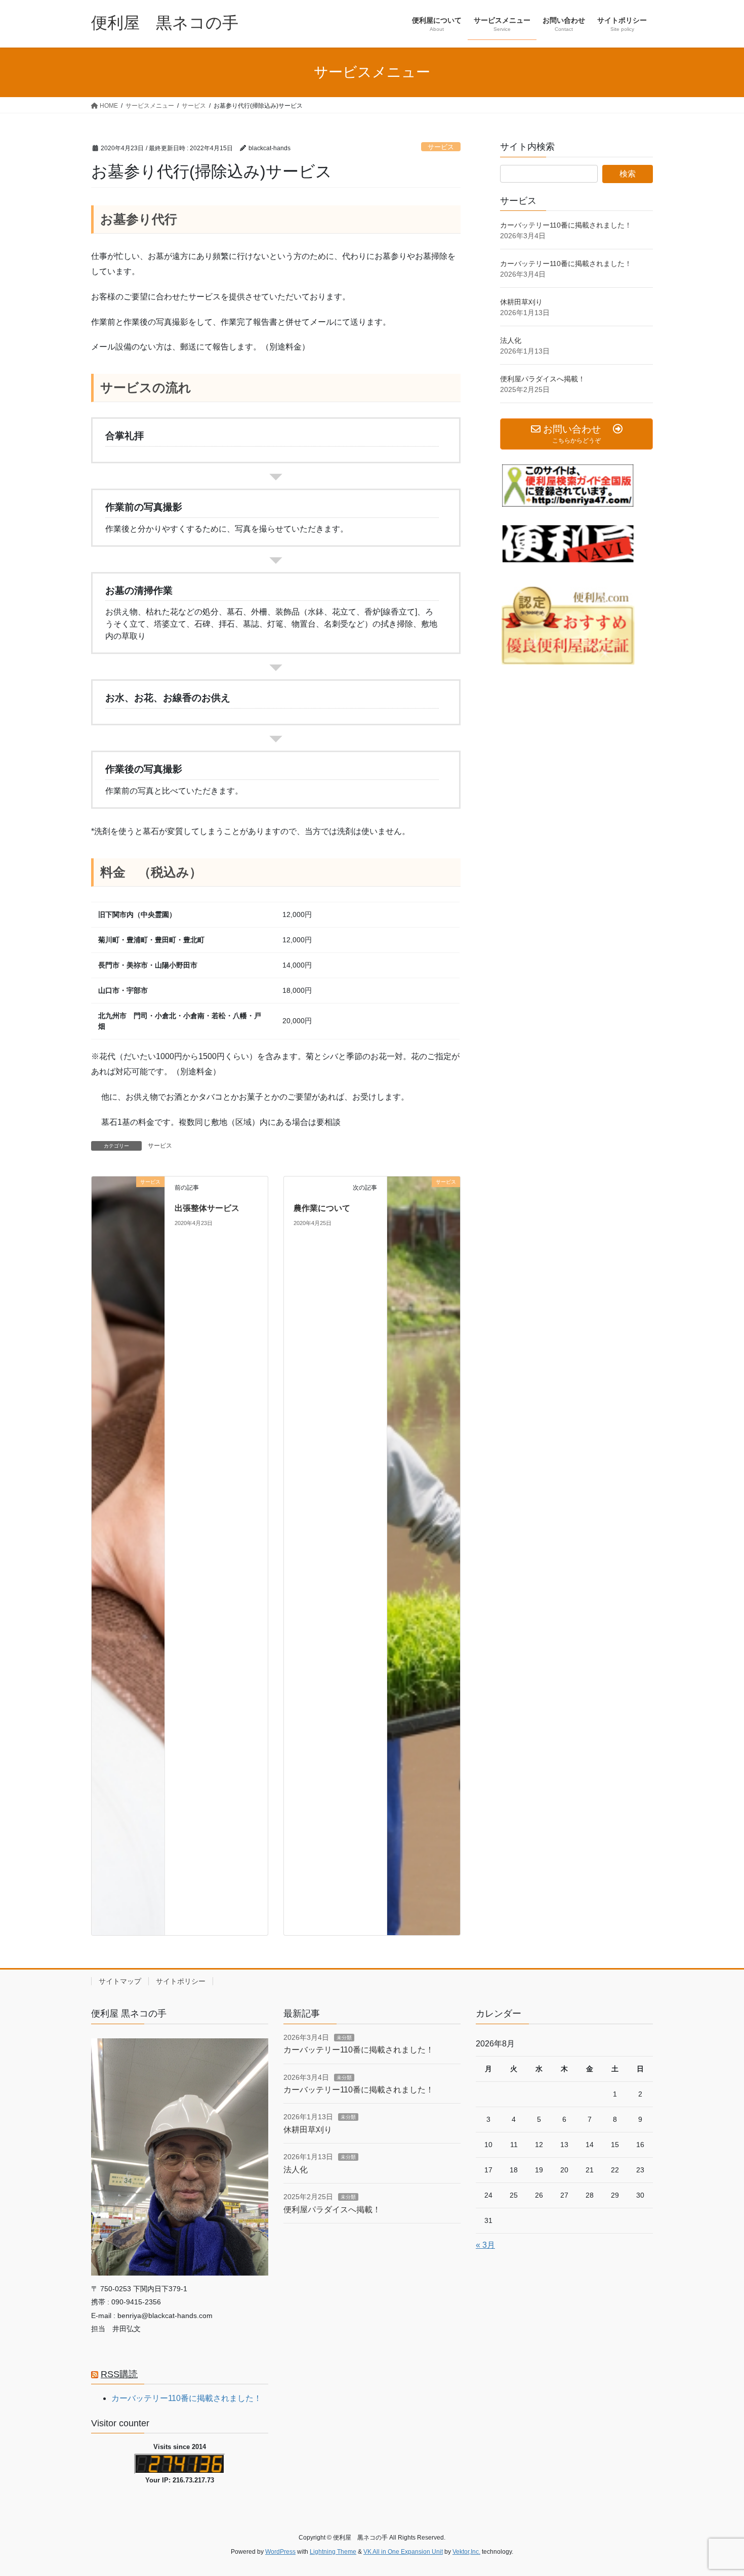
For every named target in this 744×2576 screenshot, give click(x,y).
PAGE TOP (717, 2490)
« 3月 (485, 2245)
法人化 (511, 340)
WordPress (280, 2552)
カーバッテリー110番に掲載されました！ (566, 225)
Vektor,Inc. (466, 2552)
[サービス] (128, 1555)
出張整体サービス (207, 1208)
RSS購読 (119, 2374)
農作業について (322, 1208)
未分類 (344, 2038)
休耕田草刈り (521, 302)
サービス (441, 147)
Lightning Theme (333, 2552)
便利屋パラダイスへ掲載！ (543, 379)
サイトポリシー (181, 1981)
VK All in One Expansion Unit (403, 2552)
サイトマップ (120, 1981)
